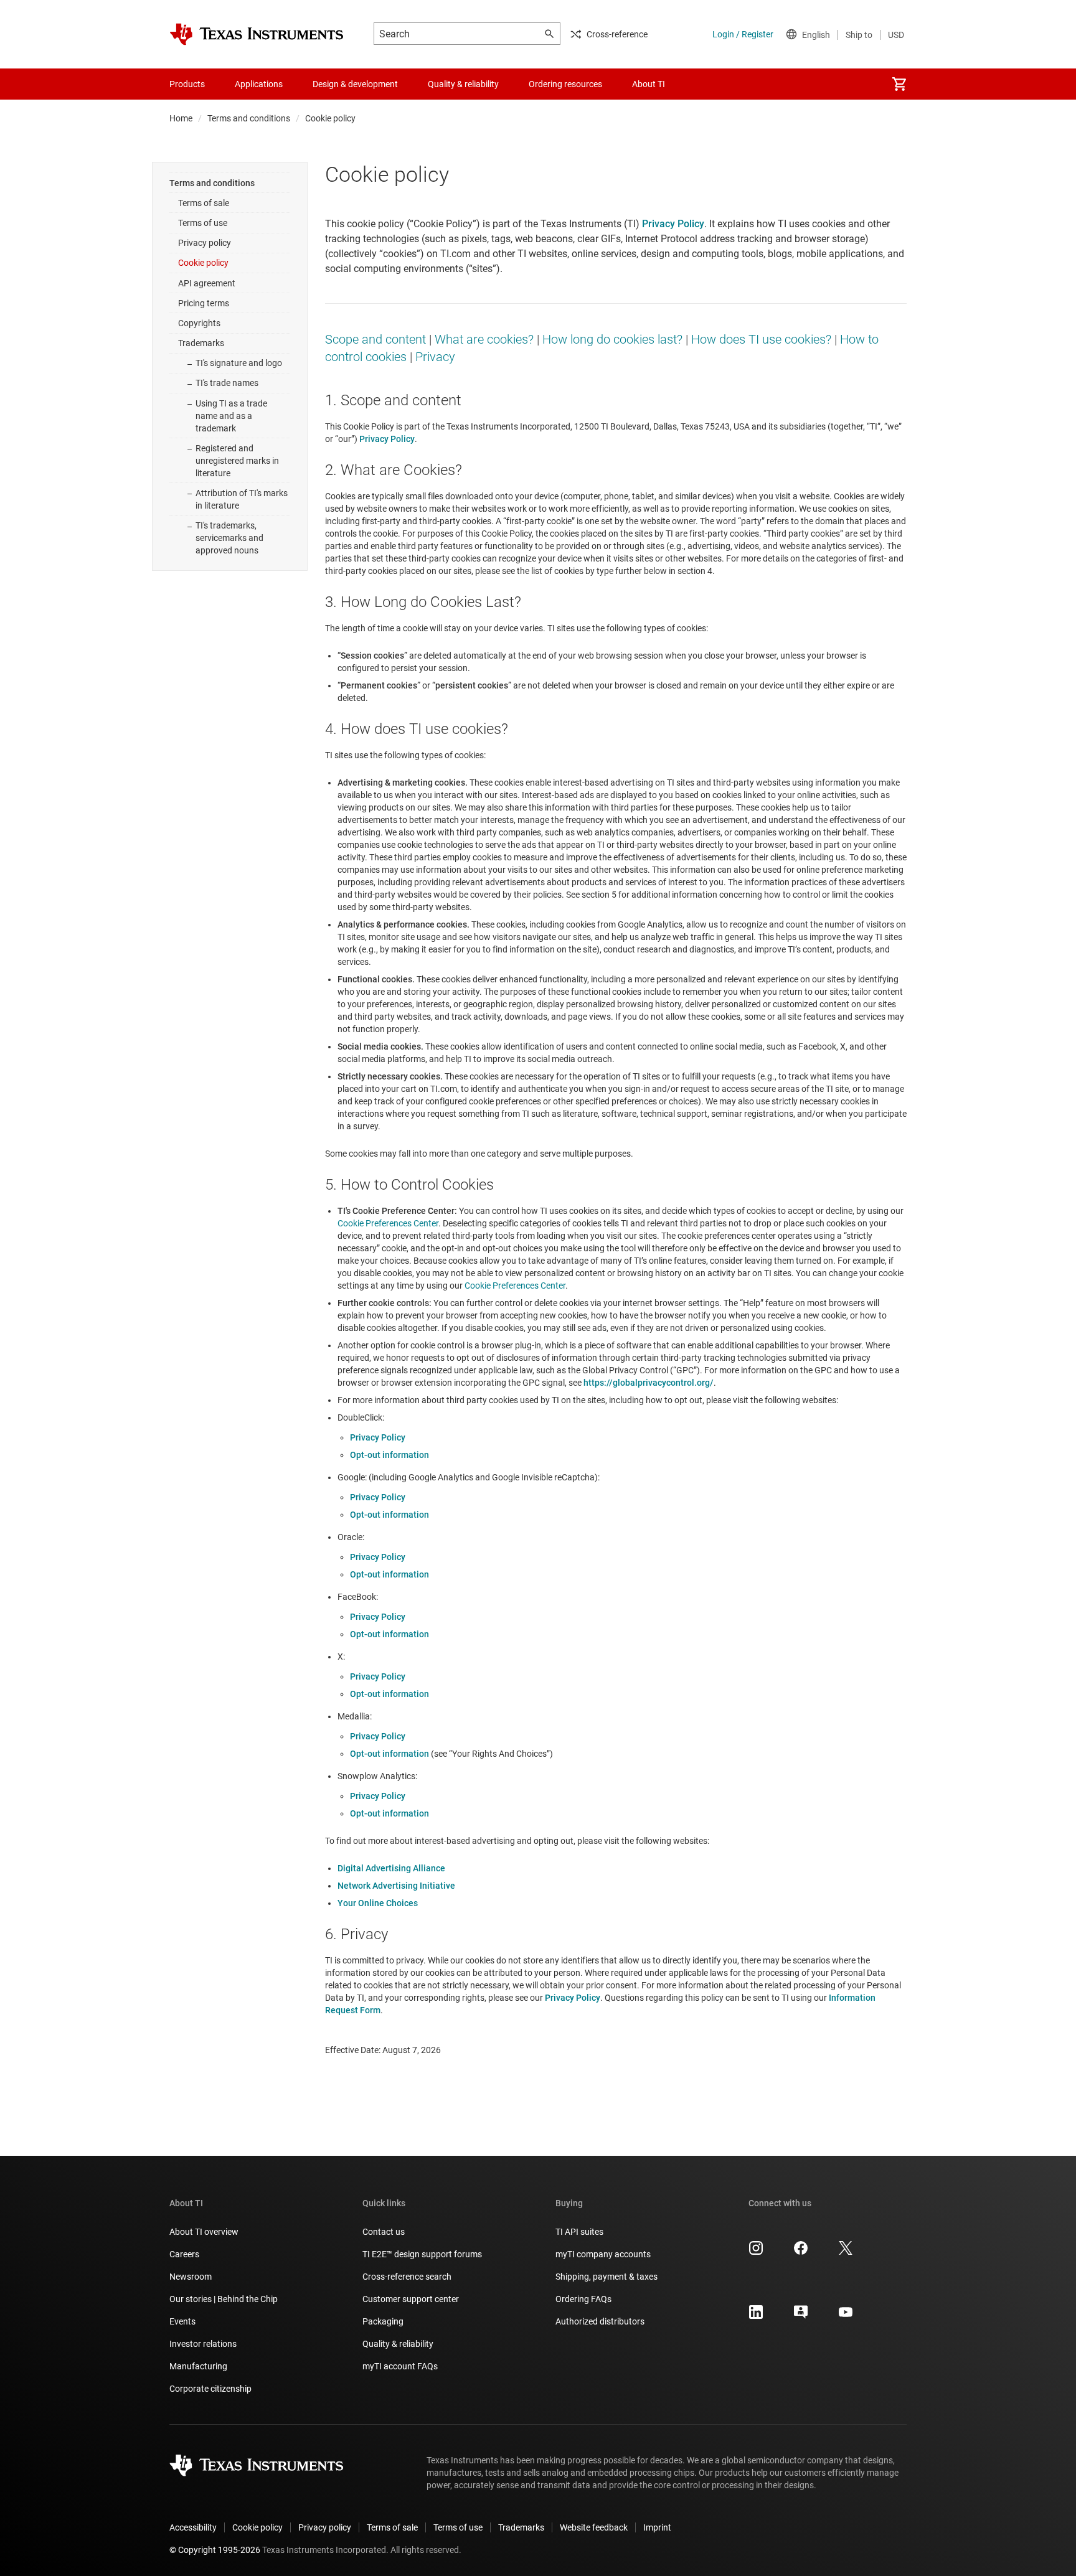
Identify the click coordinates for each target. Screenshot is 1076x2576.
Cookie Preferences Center (388, 1223)
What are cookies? (484, 339)
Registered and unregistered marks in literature (237, 461)
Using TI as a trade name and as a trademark (231, 416)
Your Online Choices (378, 1903)
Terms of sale (204, 203)
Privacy (435, 357)
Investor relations (203, 2344)
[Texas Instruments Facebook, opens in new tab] (801, 2252)
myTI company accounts (603, 2254)
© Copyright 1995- (215, 2550)
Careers (184, 2254)
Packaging (383, 2321)
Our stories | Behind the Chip (224, 2299)
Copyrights (199, 323)
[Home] (257, 34)
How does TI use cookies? (761, 339)
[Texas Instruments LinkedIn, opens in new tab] (756, 2316)
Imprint (657, 2527)
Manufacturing (198, 2366)
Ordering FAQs (583, 2299)
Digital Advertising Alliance (391, 1868)
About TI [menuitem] (649, 84)
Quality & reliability (398, 2344)
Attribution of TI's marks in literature (242, 499)
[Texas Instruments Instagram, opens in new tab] (756, 2252)
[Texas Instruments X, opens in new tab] (846, 2252)
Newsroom (191, 2277)
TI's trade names (227, 383)
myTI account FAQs (400, 2366)
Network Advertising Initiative (396, 1886)
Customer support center (411, 2299)
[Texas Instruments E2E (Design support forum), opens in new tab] (801, 2316)
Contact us (384, 2232)
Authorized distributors (600, 2321)
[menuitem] (899, 84)
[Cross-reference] (702, 84)
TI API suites (579, 2232)
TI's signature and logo (239, 363)
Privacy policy (205, 243)
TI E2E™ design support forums (422, 2254)
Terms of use (203, 223)
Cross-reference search (407, 2277)
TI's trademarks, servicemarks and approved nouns (229, 538)
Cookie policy (203, 263)
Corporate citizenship (210, 2389)
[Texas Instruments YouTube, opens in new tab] (846, 2316)
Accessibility (193, 2527)
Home (181, 118)
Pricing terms (204, 303)
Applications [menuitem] (259, 84)
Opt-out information (389, 1455)
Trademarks (201, 343)
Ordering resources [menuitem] (565, 84)
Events (182, 2321)
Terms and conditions (249, 118)
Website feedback (594, 2527)
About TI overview (204, 2232)
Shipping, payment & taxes (606, 2277)
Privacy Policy (378, 1437)
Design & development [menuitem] (355, 84)
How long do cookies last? (612, 339)
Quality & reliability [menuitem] (463, 84)
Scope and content (375, 339)
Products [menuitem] (187, 84)
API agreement (207, 283)
